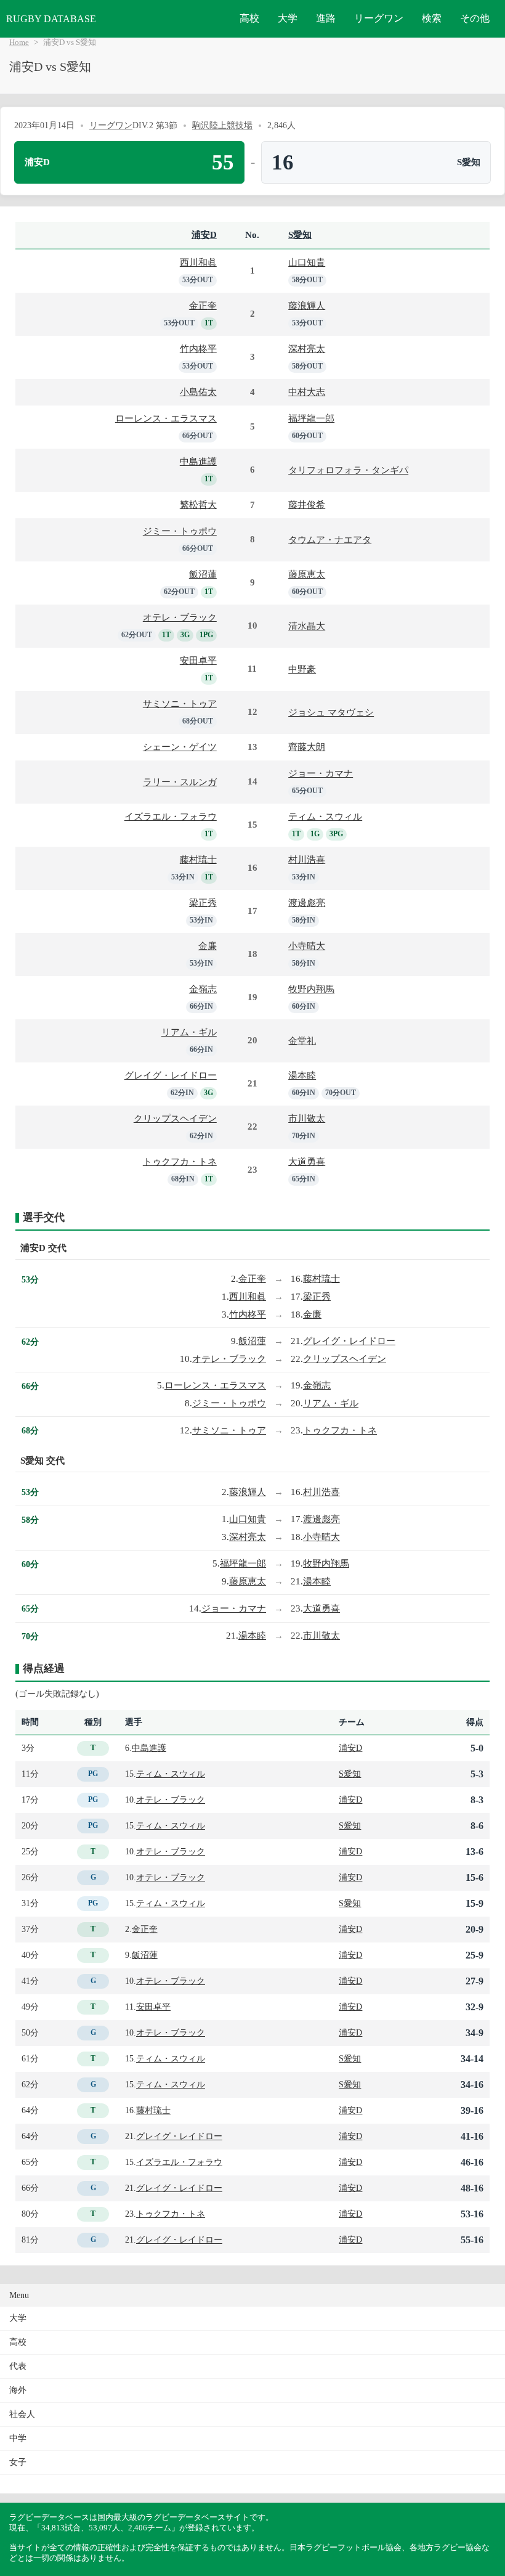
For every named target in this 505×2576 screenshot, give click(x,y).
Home (19, 43)
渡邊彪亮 (307, 903)
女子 (18, 2462)
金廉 (208, 946)
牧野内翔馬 (311, 989)
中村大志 (307, 392)
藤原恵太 (307, 574)
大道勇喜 (307, 1161)
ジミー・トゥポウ (180, 531)
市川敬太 (307, 1118)
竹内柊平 (198, 348)
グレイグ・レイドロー (171, 1075)
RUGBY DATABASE (51, 19)
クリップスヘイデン (175, 1118)
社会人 (22, 2414)
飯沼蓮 (203, 574)
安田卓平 (198, 660)
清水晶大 (307, 626)
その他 (475, 18)
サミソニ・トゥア (180, 703)
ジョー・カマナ (321, 773)
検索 (432, 18)
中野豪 (302, 669)
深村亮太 (307, 348)
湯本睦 (302, 1075)
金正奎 (203, 305)
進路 (326, 18)
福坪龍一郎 (311, 418)
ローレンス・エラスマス (166, 418)
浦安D (204, 234)
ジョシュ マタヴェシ (331, 712)
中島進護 (198, 461)
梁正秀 (203, 903)
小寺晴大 (307, 946)
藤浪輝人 (307, 305)
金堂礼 (302, 1041)
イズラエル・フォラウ (171, 816)
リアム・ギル (189, 1032)
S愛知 (300, 234)
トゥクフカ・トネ (180, 1161)
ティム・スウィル (325, 816)
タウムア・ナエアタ (330, 540)
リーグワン (379, 18)
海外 (18, 2390)
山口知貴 (307, 262)
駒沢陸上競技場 (222, 125)
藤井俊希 (307, 504)
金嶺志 (203, 989)
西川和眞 (198, 262)
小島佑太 (198, 392)
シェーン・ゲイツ (180, 747)
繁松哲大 (198, 504)
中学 (18, 2438)
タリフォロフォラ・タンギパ (348, 470)
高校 (249, 18)
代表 (18, 2366)
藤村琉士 (198, 859)
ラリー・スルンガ (180, 782)
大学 (288, 18)
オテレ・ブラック (180, 617)
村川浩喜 (307, 859)
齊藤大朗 (307, 747)
